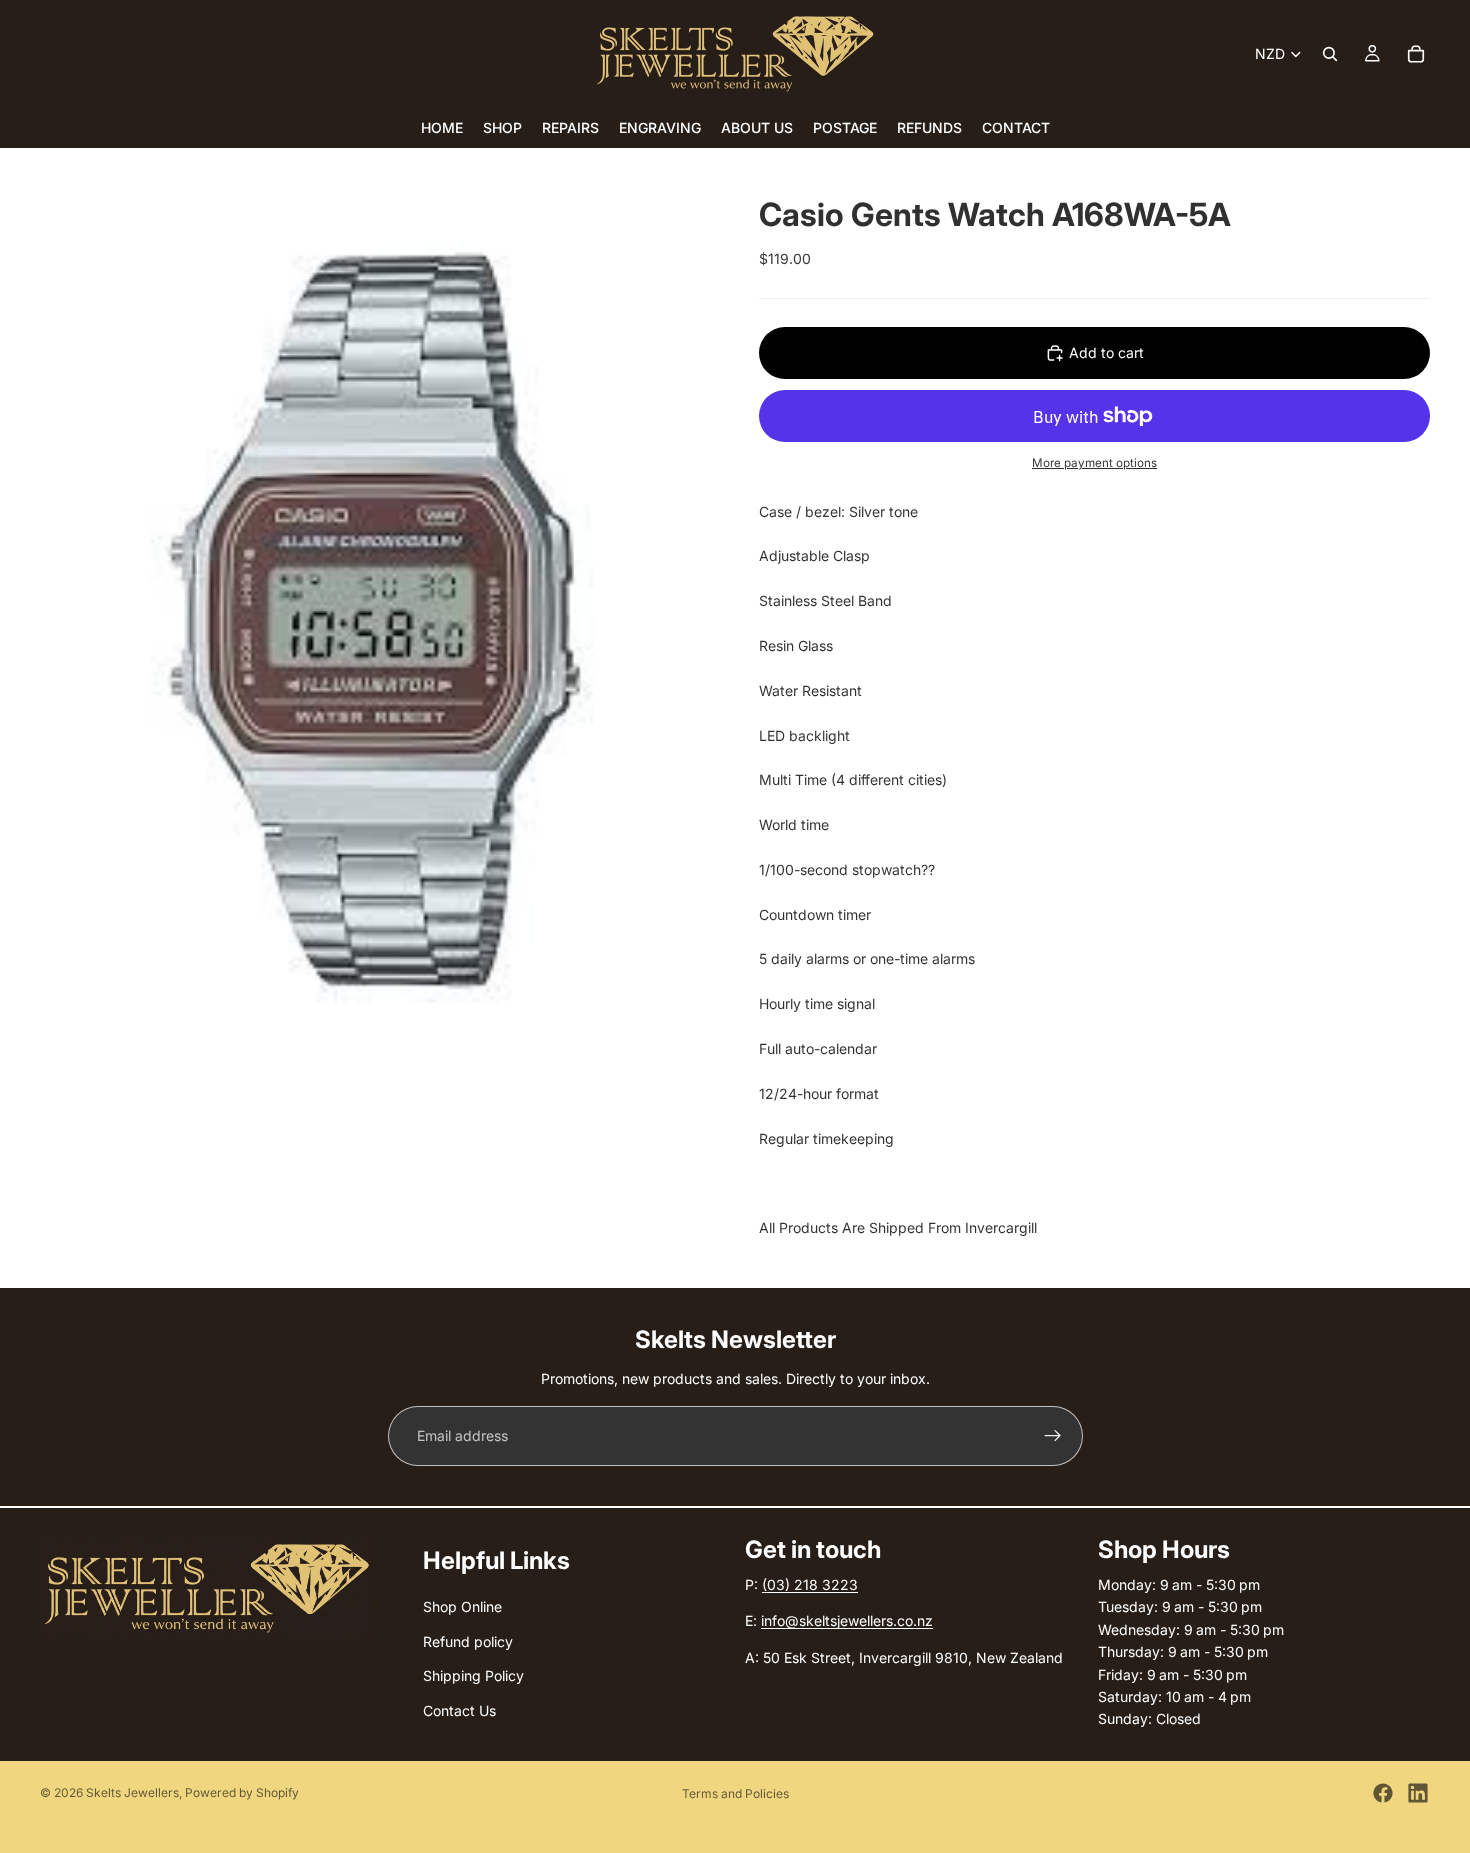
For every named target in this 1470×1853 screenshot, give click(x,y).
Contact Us (459, 1710)
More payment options (1094, 463)
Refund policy (468, 1641)
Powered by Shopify (242, 1792)
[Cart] (1416, 54)
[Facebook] (1383, 1793)
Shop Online (462, 1607)
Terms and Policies (735, 1793)
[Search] (1330, 54)
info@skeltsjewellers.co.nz (847, 1621)
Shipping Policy (473, 1676)
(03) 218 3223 (810, 1584)
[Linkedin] (1418, 1793)
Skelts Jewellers (132, 1792)
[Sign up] (1053, 1436)
